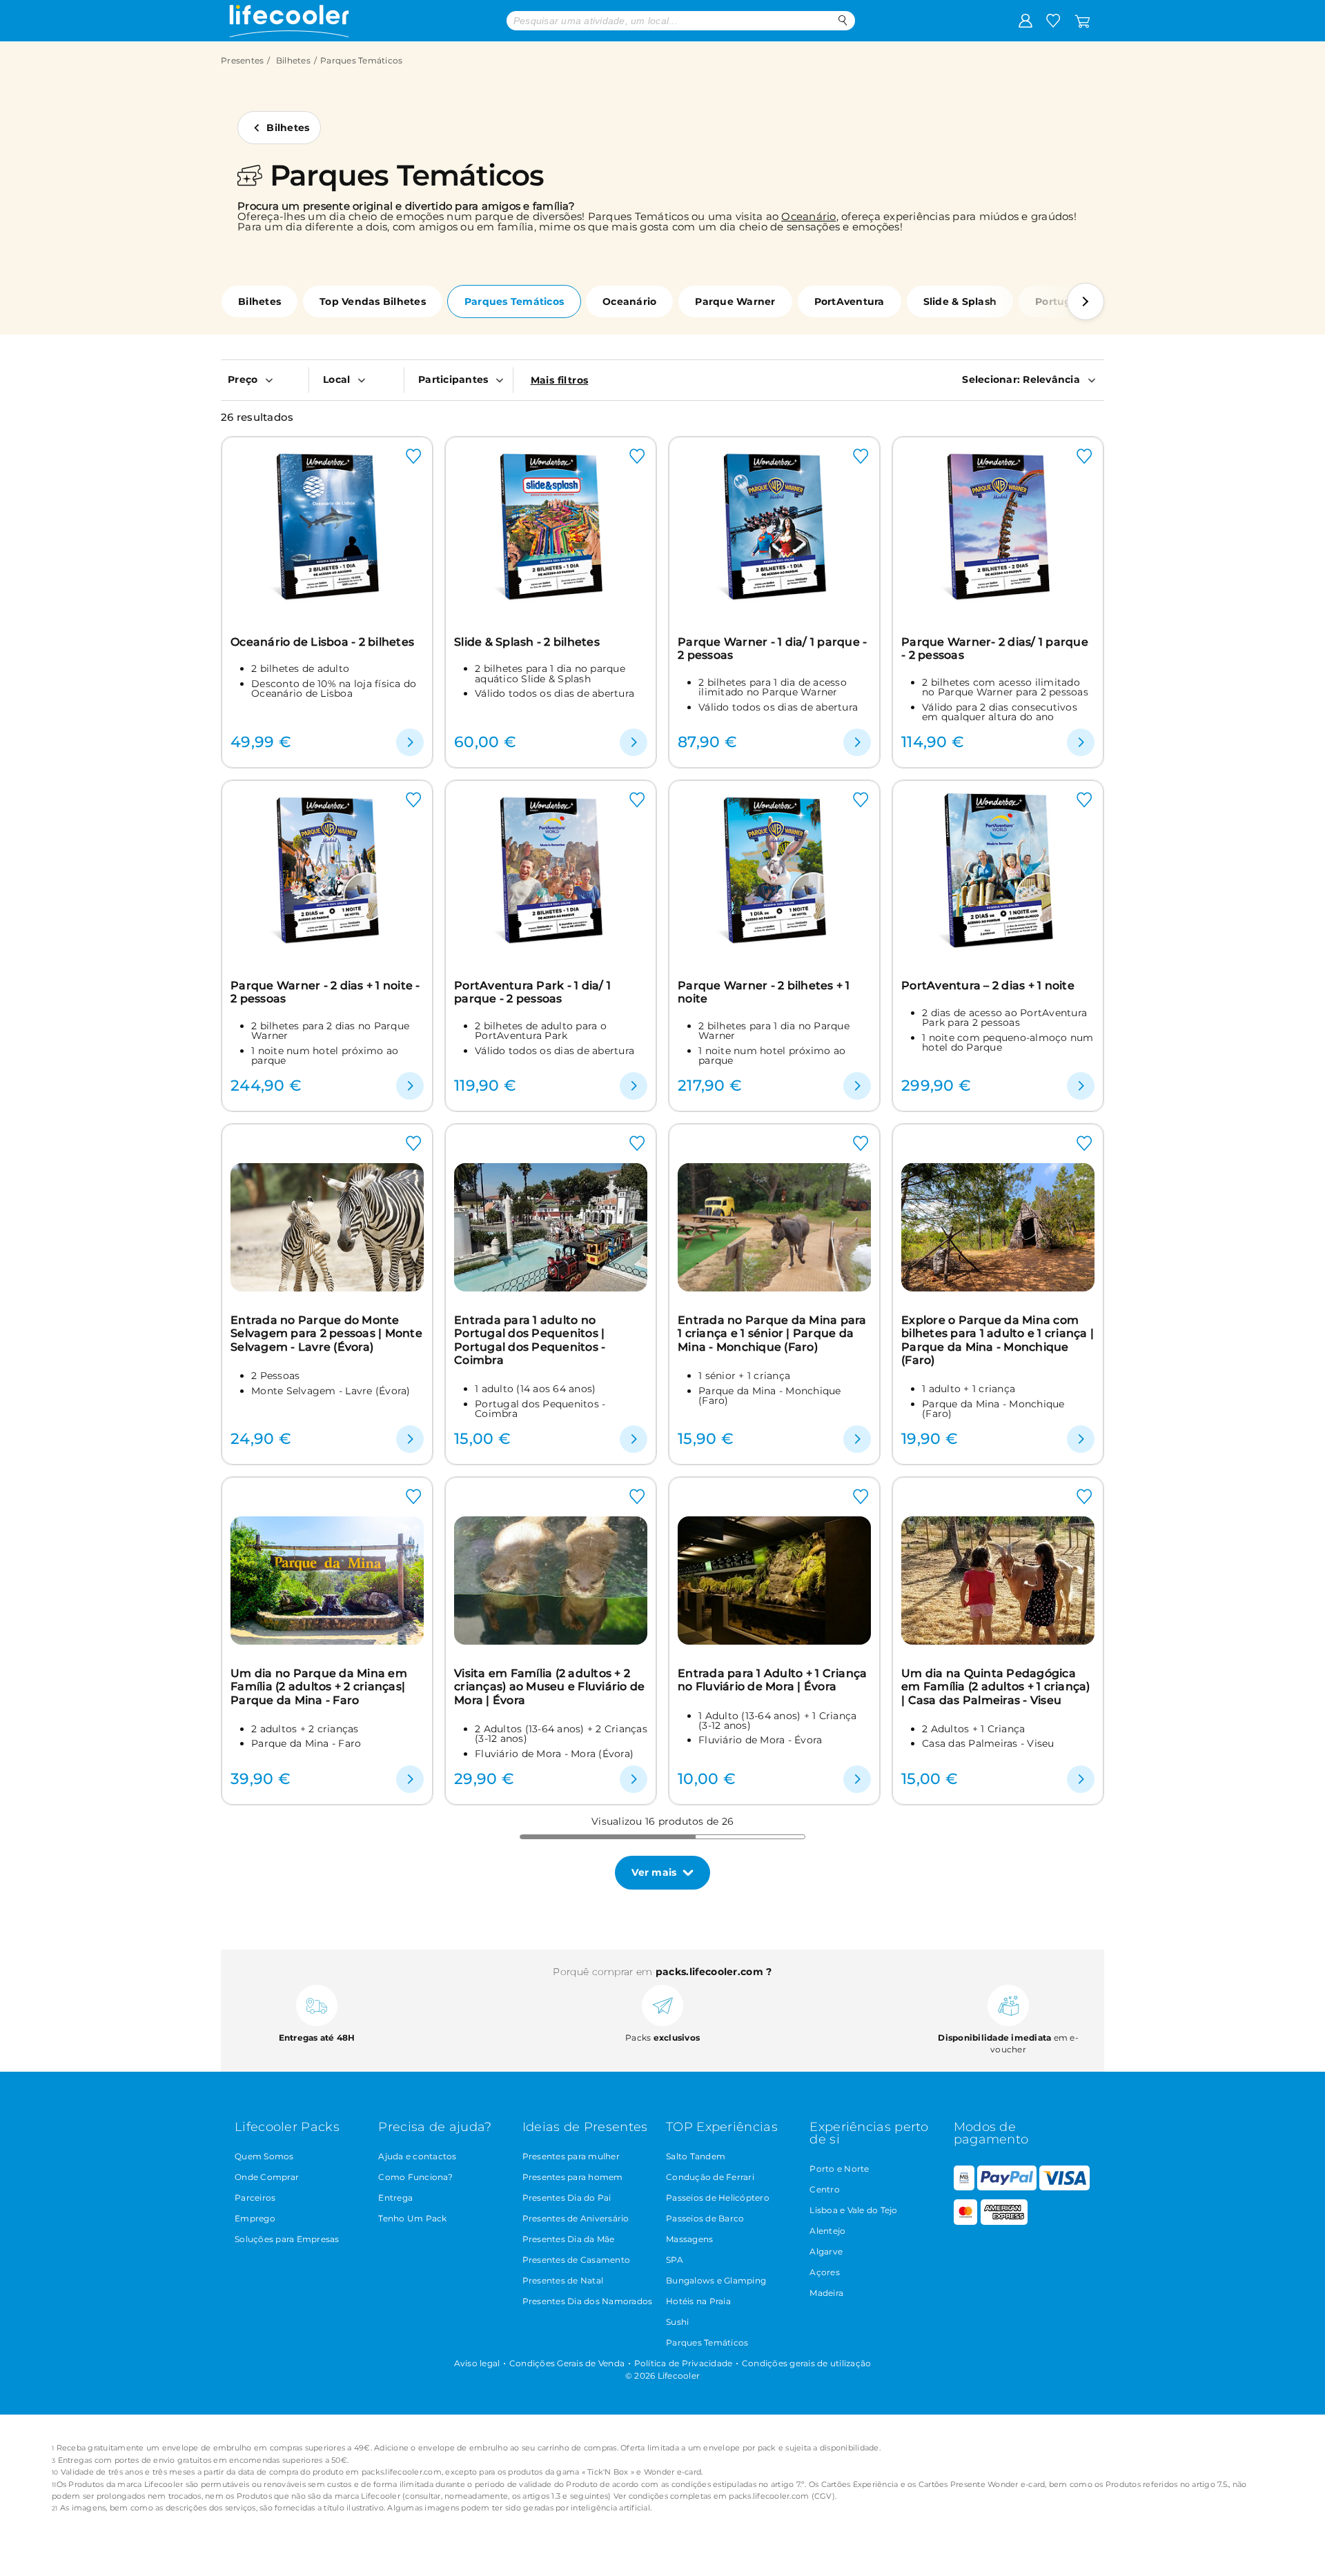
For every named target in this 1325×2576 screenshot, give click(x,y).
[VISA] (1064, 2187)
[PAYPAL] (1007, 2187)
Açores (825, 2272)
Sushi (677, 2322)
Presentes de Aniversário (576, 2218)
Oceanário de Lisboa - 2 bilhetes (322, 642)
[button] (1086, 301)
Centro (825, 2189)
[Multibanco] (964, 2187)
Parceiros (255, 2198)
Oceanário (808, 216)
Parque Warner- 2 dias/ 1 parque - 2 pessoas (995, 648)
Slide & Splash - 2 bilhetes (527, 642)
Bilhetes (293, 60)
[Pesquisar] (843, 20)
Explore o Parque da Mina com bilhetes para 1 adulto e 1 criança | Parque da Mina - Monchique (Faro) (998, 1340)
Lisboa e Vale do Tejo (853, 2210)
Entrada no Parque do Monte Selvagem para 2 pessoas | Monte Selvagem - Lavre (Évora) (326, 1334)
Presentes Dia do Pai (567, 2198)
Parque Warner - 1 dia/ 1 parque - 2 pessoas (772, 648)
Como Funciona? (415, 2177)
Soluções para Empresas (287, 2239)
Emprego (255, 2218)
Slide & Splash (960, 301)
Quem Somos (264, 2156)
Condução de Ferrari (710, 2177)
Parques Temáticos (514, 301)
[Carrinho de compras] (1082, 20)
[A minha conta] (1025, 20)
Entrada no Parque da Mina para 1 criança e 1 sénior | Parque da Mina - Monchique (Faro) (772, 1334)
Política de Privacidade (684, 2363)
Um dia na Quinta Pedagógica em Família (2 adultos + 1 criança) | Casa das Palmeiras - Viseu (996, 1687)
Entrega (395, 2198)
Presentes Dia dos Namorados (588, 2301)
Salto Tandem (696, 2156)
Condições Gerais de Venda (567, 2363)
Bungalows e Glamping (716, 2280)
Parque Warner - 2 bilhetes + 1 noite (764, 992)
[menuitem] (265, 379)
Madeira (826, 2293)
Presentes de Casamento (577, 2260)
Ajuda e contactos (417, 2156)
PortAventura (850, 301)
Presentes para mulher (571, 2156)
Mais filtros (560, 380)
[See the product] (410, 742)
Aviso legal (477, 2363)
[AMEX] (1004, 2222)
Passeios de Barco (705, 2218)
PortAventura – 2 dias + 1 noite (988, 985)
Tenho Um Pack (412, 2218)
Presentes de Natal (563, 2280)
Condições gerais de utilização (807, 2363)
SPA (675, 2260)
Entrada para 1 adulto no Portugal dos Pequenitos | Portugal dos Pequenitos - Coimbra (530, 1340)
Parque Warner (735, 301)
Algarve (826, 2251)
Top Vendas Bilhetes (373, 301)
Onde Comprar (267, 2177)
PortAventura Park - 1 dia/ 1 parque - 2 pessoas (532, 992)
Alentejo (827, 2231)
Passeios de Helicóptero (718, 2198)
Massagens (689, 2239)
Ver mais (654, 1872)
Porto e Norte (839, 2169)
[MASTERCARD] (966, 2222)
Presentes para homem (573, 2177)
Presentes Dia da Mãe (569, 2239)
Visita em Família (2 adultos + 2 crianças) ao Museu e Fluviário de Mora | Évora (549, 1687)
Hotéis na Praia (698, 2301)
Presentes (242, 60)
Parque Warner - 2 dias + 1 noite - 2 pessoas (325, 992)
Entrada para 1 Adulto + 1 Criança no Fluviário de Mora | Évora (772, 1680)
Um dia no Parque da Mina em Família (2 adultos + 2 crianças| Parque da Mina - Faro (319, 1687)
